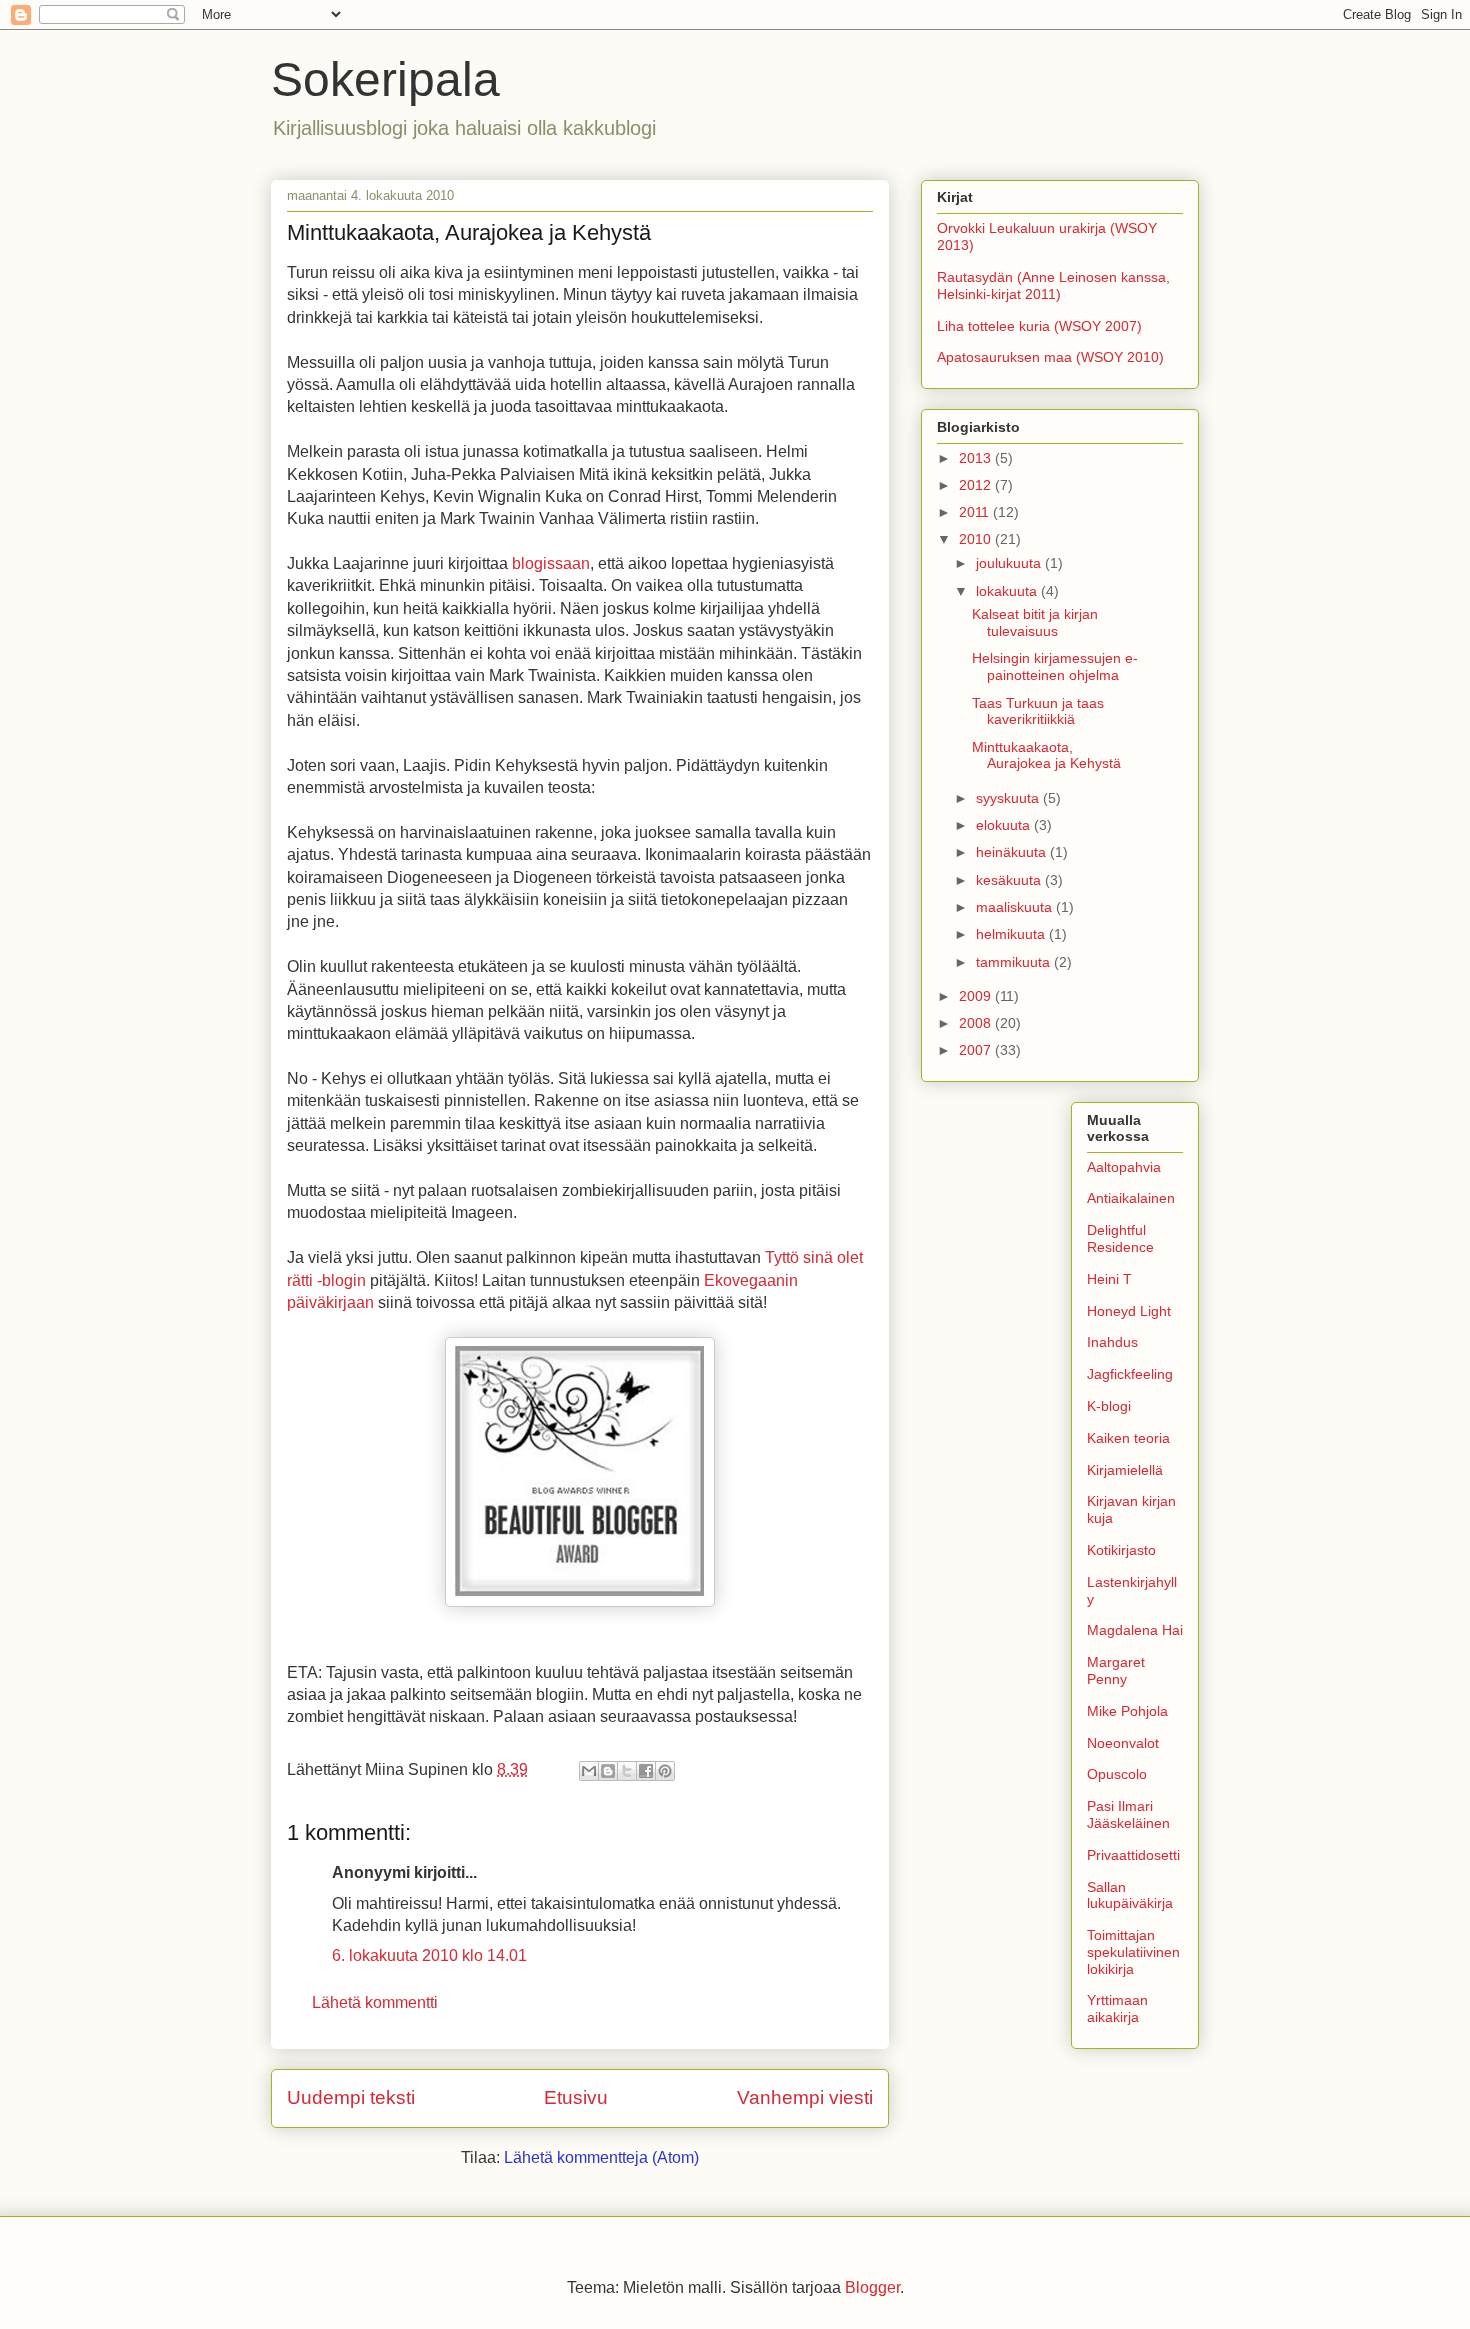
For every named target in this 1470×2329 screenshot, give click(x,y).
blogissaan (551, 563)
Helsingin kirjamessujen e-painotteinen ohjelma (1055, 666)
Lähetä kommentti (375, 2002)
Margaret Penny (1116, 1670)
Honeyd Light (1129, 1311)
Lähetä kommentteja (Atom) (601, 2157)
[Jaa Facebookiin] (646, 1771)
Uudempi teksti (351, 2097)
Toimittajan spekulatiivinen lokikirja (1133, 1952)
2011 (976, 512)
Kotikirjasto (1121, 1550)
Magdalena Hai (1135, 1630)
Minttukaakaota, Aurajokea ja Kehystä (1046, 755)
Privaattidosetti (1133, 1855)
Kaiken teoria (1128, 1438)
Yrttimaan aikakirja (1117, 2008)
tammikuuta (1015, 962)
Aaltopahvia (1124, 1167)
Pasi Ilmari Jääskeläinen (1128, 1814)
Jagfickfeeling (1130, 1374)
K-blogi (1109, 1406)
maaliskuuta (1016, 907)
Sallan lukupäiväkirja (1130, 1895)
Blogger (872, 2287)
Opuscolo (1117, 1774)
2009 (977, 996)
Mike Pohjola (1127, 1711)
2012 (977, 485)
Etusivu (576, 2097)
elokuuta (1005, 825)
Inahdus (1112, 1342)
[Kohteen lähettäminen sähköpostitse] (589, 1771)
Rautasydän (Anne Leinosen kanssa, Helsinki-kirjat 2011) (1053, 285)
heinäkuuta (1013, 852)
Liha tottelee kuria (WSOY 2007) (1039, 326)
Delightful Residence (1120, 1238)
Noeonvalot (1123, 1743)
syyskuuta (1009, 798)
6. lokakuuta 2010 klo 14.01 (429, 1955)
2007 (977, 1050)
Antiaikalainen (1131, 1198)
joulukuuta (1010, 563)
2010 (977, 539)
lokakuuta (1008, 591)
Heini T (1109, 1279)
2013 (977, 458)
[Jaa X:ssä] (627, 1771)
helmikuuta (1012, 934)
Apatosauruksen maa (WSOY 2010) (1050, 357)
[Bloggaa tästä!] (608, 1771)
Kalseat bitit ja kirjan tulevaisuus (1035, 622)
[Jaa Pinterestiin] (665, 1771)
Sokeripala (385, 79)
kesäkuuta (1010, 880)
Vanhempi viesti (805, 2097)
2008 (977, 1023)
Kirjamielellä (1125, 1470)
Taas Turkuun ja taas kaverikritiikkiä (1038, 711)
